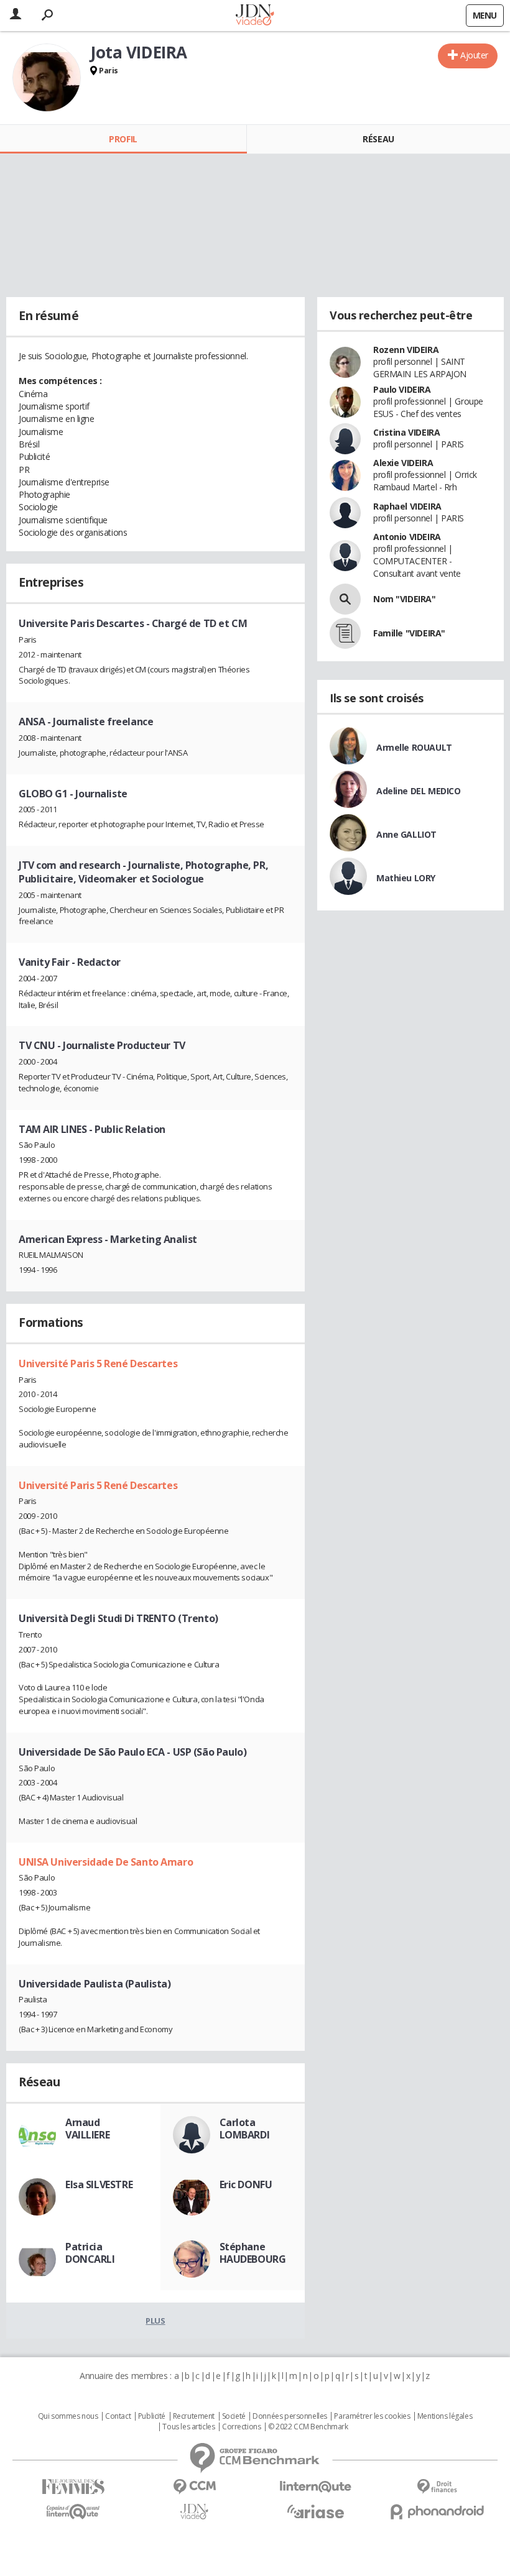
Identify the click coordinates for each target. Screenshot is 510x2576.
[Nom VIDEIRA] (345, 599)
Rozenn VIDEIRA (406, 350)
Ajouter (474, 55)
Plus (155, 2321)
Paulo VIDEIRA (402, 389)
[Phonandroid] (437, 2512)
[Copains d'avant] (73, 2512)
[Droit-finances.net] (437, 2487)
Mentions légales (445, 2416)
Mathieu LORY (406, 878)
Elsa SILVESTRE (99, 2184)
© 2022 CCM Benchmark (308, 2427)
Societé (234, 2416)
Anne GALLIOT (406, 834)
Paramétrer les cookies (372, 2416)
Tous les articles (188, 2427)
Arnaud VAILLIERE (87, 2129)
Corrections (241, 2427)
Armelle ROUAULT (414, 747)
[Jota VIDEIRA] (47, 78)
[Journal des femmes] (73, 2487)
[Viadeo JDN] (194, 2512)
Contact (118, 2416)
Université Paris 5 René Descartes (98, 1364)
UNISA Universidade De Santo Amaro (106, 1862)
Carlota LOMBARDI (245, 2129)
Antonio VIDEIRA (407, 537)
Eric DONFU (246, 2184)
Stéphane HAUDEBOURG (253, 2253)
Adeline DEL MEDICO (418, 791)
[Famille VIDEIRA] (345, 633)
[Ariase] (316, 2511)
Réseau (378, 139)
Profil (123, 139)
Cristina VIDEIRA (406, 432)
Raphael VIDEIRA (407, 506)
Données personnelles (290, 2416)
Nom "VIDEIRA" (405, 599)
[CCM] (194, 2487)
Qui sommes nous (68, 2416)
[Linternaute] (316, 2487)
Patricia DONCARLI (90, 2253)
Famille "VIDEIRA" (409, 633)
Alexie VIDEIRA (403, 463)
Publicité (152, 2416)
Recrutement (194, 2416)
